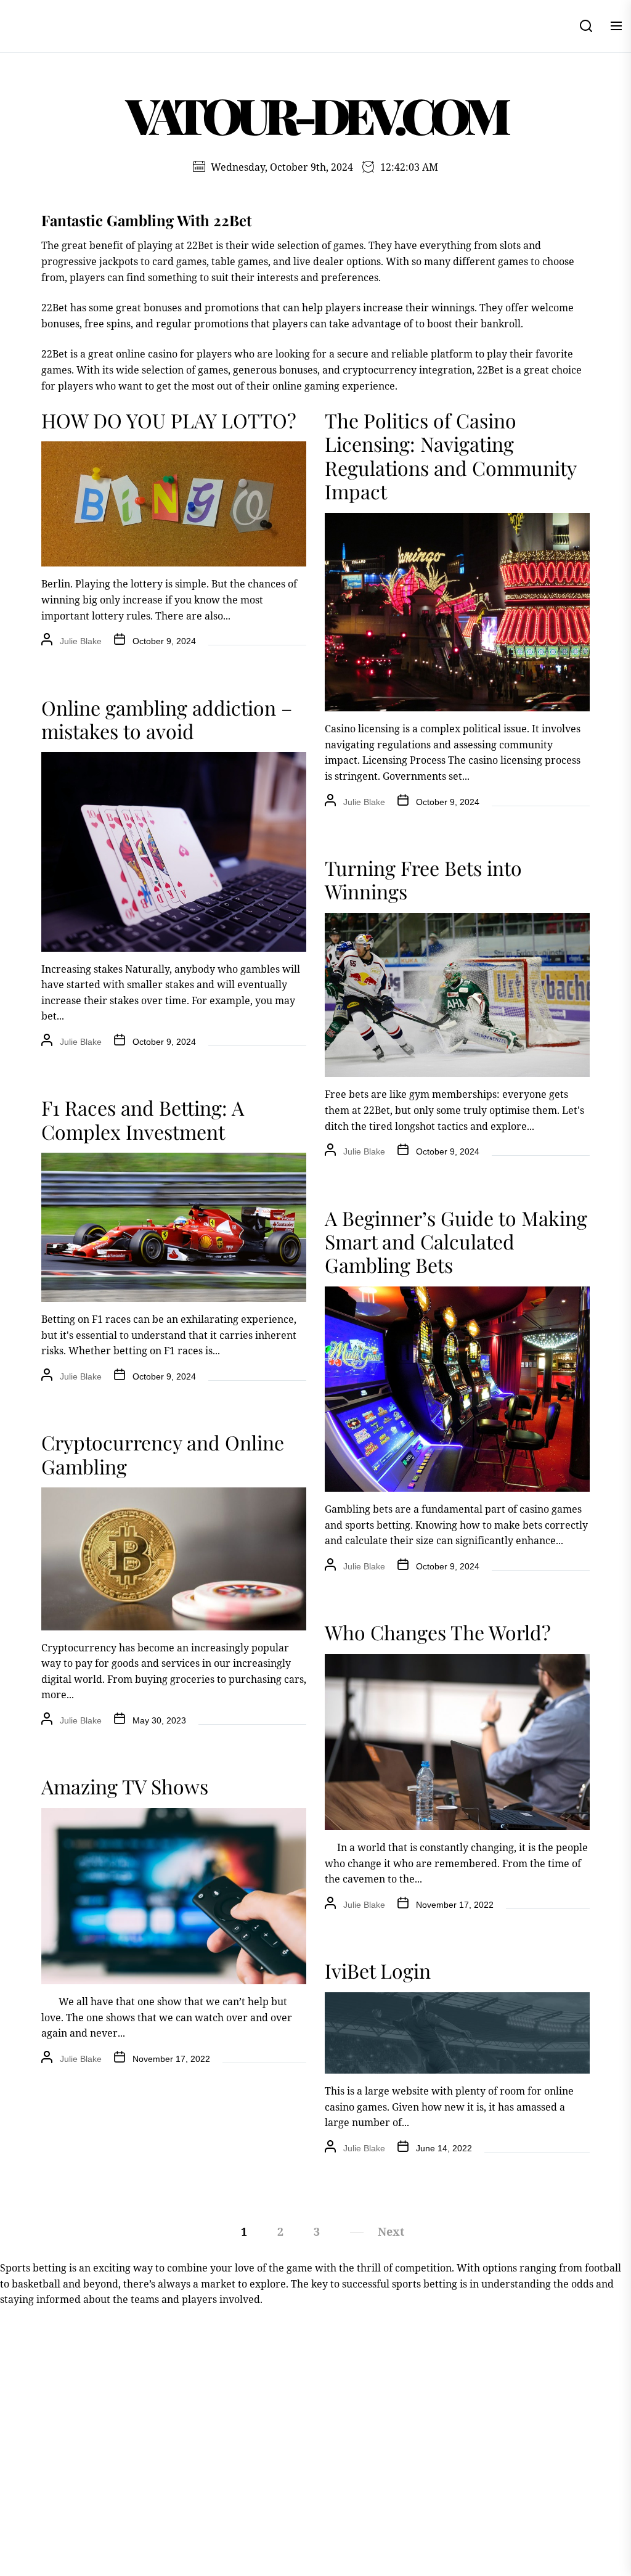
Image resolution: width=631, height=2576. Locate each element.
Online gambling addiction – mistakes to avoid (167, 719)
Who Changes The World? (438, 1632)
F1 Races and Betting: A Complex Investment (143, 1119)
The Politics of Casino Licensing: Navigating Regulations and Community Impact (450, 456)
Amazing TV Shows (125, 1786)
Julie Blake (81, 641)
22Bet (55, 308)
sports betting (425, 2284)
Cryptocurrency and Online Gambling (163, 1454)
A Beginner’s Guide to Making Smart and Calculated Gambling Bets (456, 1241)
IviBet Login (378, 1970)
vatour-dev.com (315, 114)
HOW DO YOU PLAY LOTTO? (169, 420)
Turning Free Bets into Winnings (423, 879)
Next (391, 2231)
